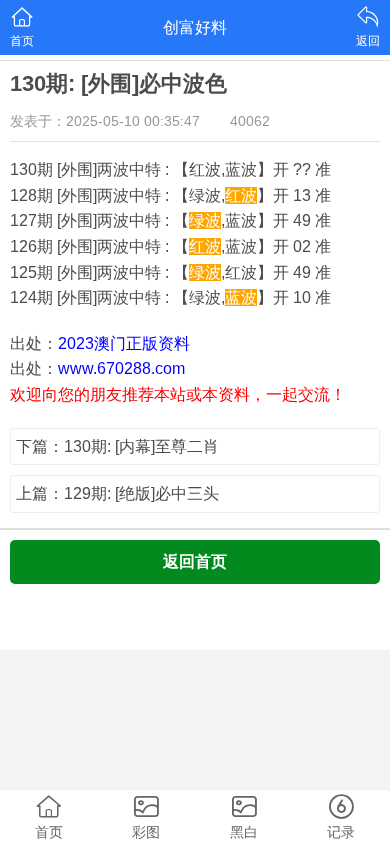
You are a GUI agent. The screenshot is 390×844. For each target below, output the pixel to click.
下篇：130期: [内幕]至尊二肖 (117, 446)
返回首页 (195, 561)
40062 (250, 121)
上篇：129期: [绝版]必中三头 (117, 493)
